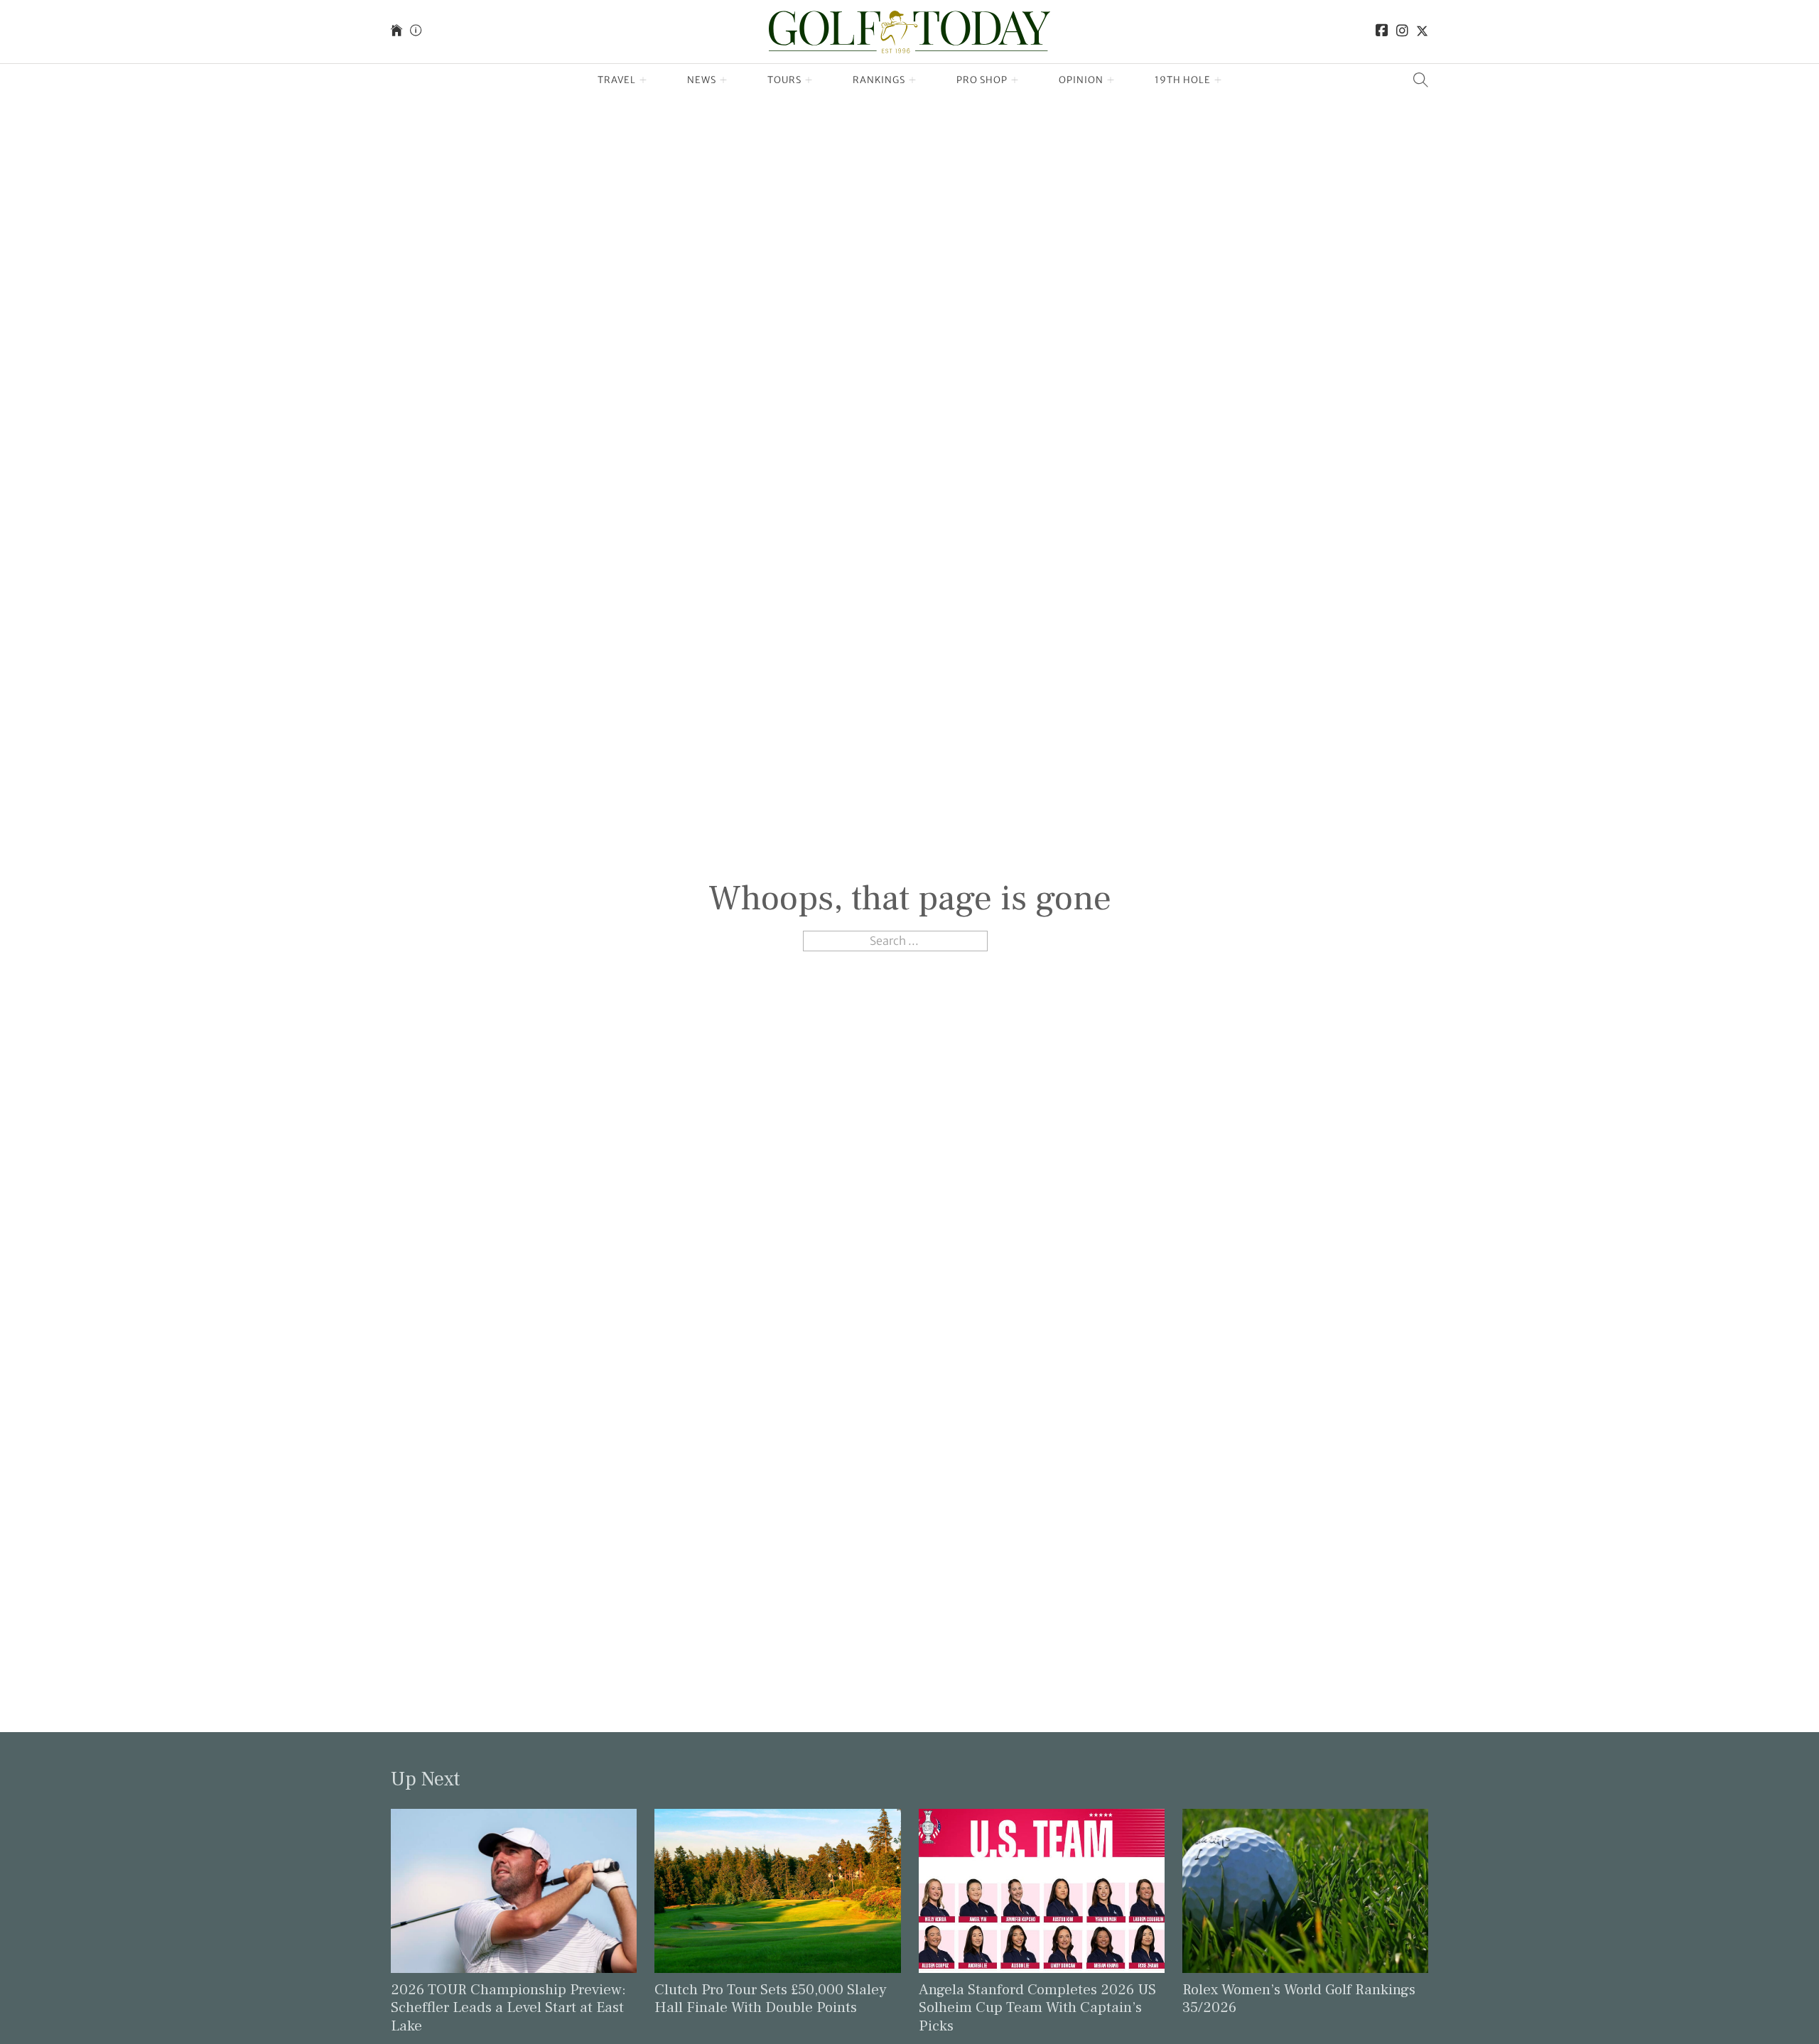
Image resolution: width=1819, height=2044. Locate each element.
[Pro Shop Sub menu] (1015, 80)
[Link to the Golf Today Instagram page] (1402, 32)
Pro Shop (982, 80)
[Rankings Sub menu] (913, 80)
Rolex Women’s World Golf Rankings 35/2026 (1299, 1999)
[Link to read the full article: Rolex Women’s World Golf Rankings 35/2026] (1305, 1890)
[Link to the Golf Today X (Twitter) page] (1422, 32)
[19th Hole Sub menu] (1218, 80)
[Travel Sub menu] (643, 80)
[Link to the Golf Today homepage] (396, 32)
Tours (784, 80)
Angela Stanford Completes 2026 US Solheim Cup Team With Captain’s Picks (1037, 2007)
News (702, 80)
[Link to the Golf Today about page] (416, 32)
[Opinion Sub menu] (1111, 80)
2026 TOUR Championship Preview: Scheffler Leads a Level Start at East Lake (508, 2007)
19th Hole (1183, 80)
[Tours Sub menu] (809, 80)
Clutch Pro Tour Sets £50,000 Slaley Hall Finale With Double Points (771, 1999)
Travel (617, 80)
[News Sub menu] (724, 80)
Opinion (1081, 80)
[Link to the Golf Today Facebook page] (1382, 32)
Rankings (879, 80)
